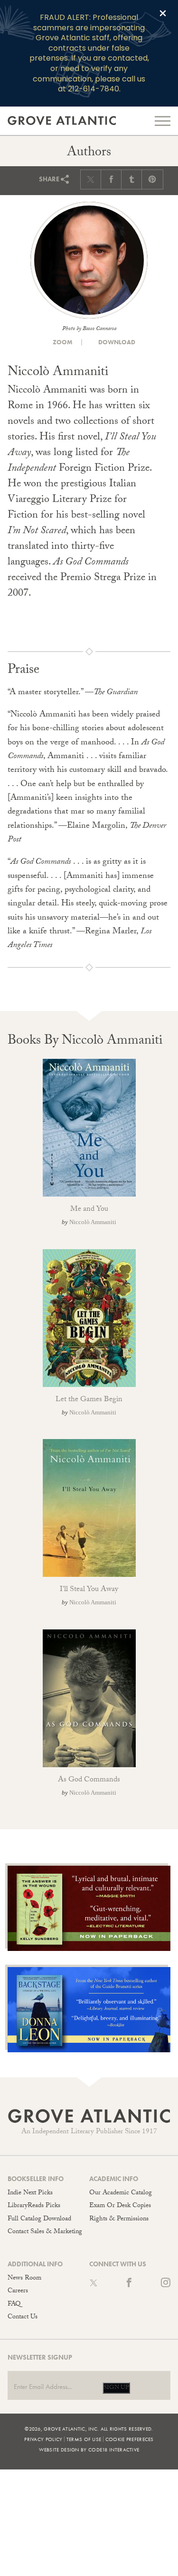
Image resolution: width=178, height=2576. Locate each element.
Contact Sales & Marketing (45, 2232)
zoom (62, 342)
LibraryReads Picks (34, 2206)
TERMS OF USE (84, 2439)
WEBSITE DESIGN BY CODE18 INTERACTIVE (89, 2450)
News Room (24, 2279)
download (116, 342)
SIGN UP (116, 2388)
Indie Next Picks (30, 2193)
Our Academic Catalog (121, 2193)
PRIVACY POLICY (43, 2439)
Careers (18, 2291)
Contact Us (23, 2317)
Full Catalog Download (39, 2219)
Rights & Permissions (119, 2219)
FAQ (14, 2305)
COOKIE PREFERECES (130, 2439)
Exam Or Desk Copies (120, 2206)
